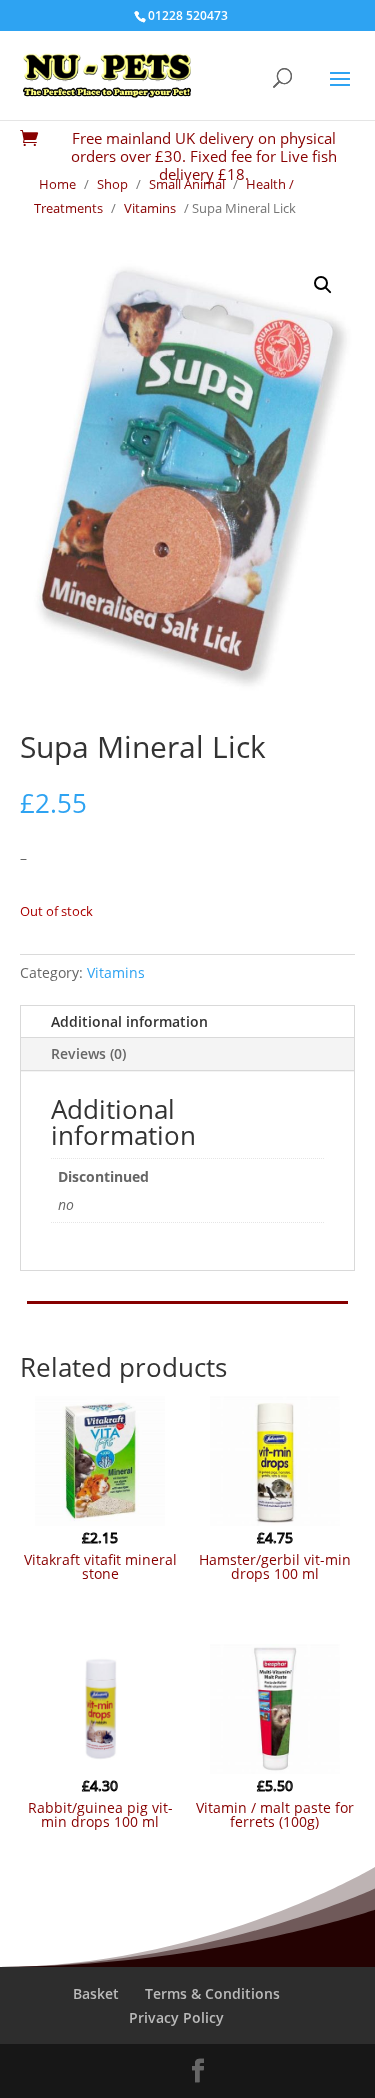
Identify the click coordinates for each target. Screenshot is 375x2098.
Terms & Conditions (212, 1993)
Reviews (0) (88, 1053)
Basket (96, 1993)
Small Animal (187, 184)
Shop (112, 184)
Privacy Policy (176, 2017)
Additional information (129, 1021)
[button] (323, 285)
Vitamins (150, 208)
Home (57, 184)
